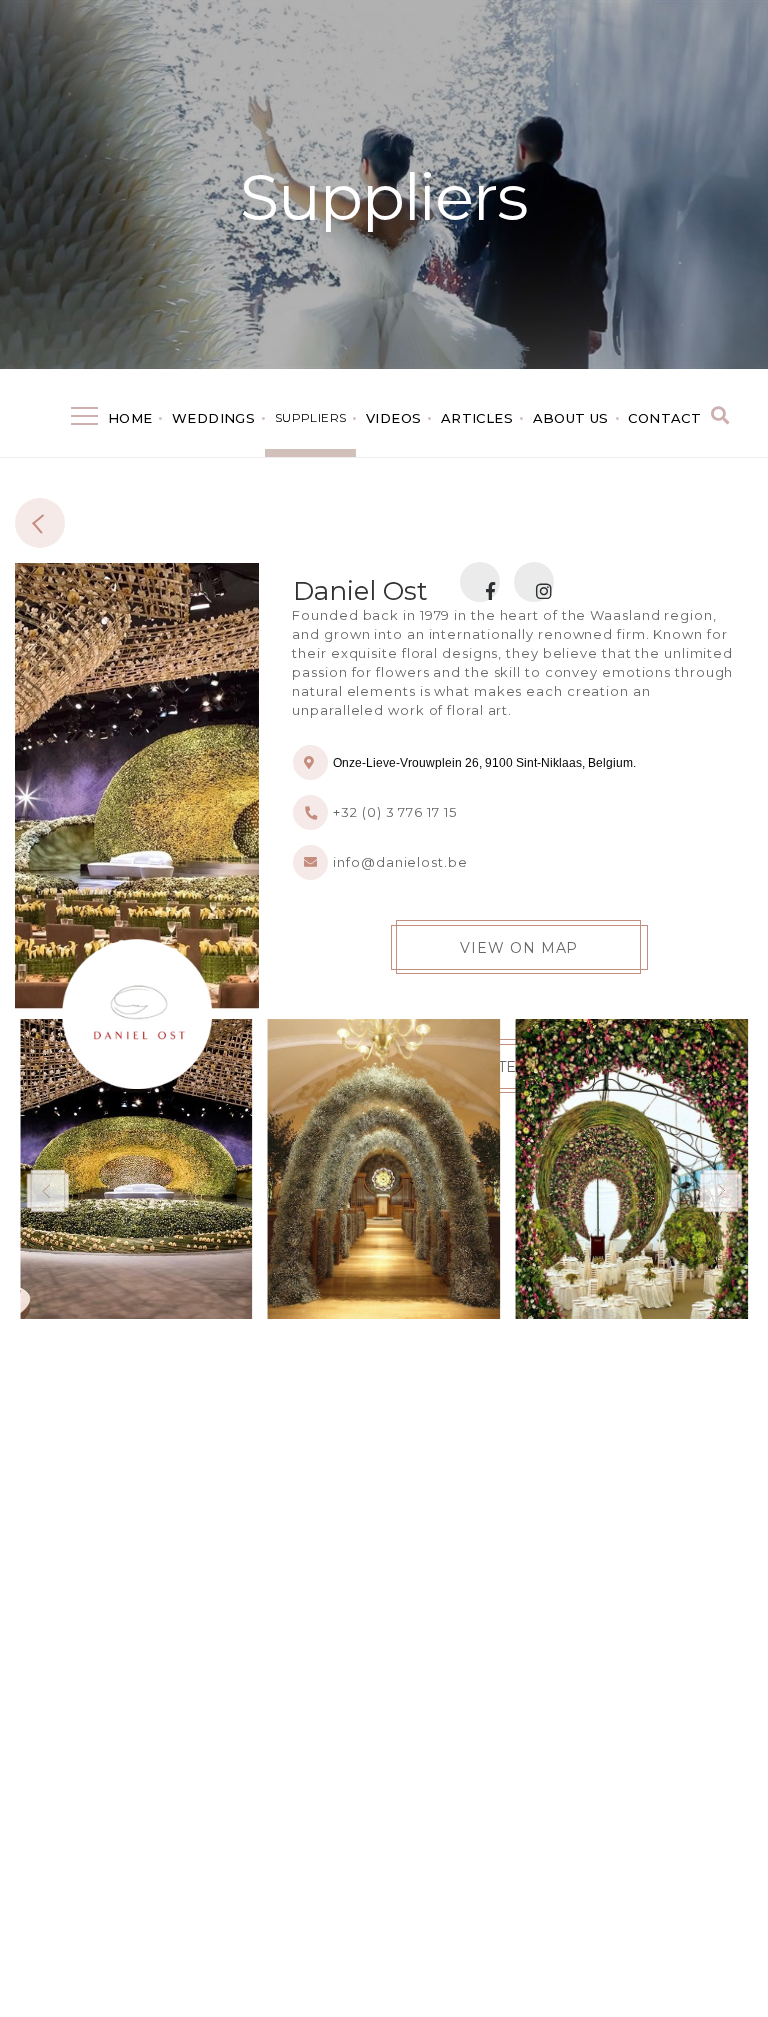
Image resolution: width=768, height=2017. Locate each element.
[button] (720, 1190)
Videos (393, 418)
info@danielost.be (400, 862)
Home (130, 418)
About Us (571, 418)
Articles (477, 418)
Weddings (213, 418)
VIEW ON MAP (519, 948)
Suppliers (383, 197)
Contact (664, 418)
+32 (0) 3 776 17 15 (394, 812)
